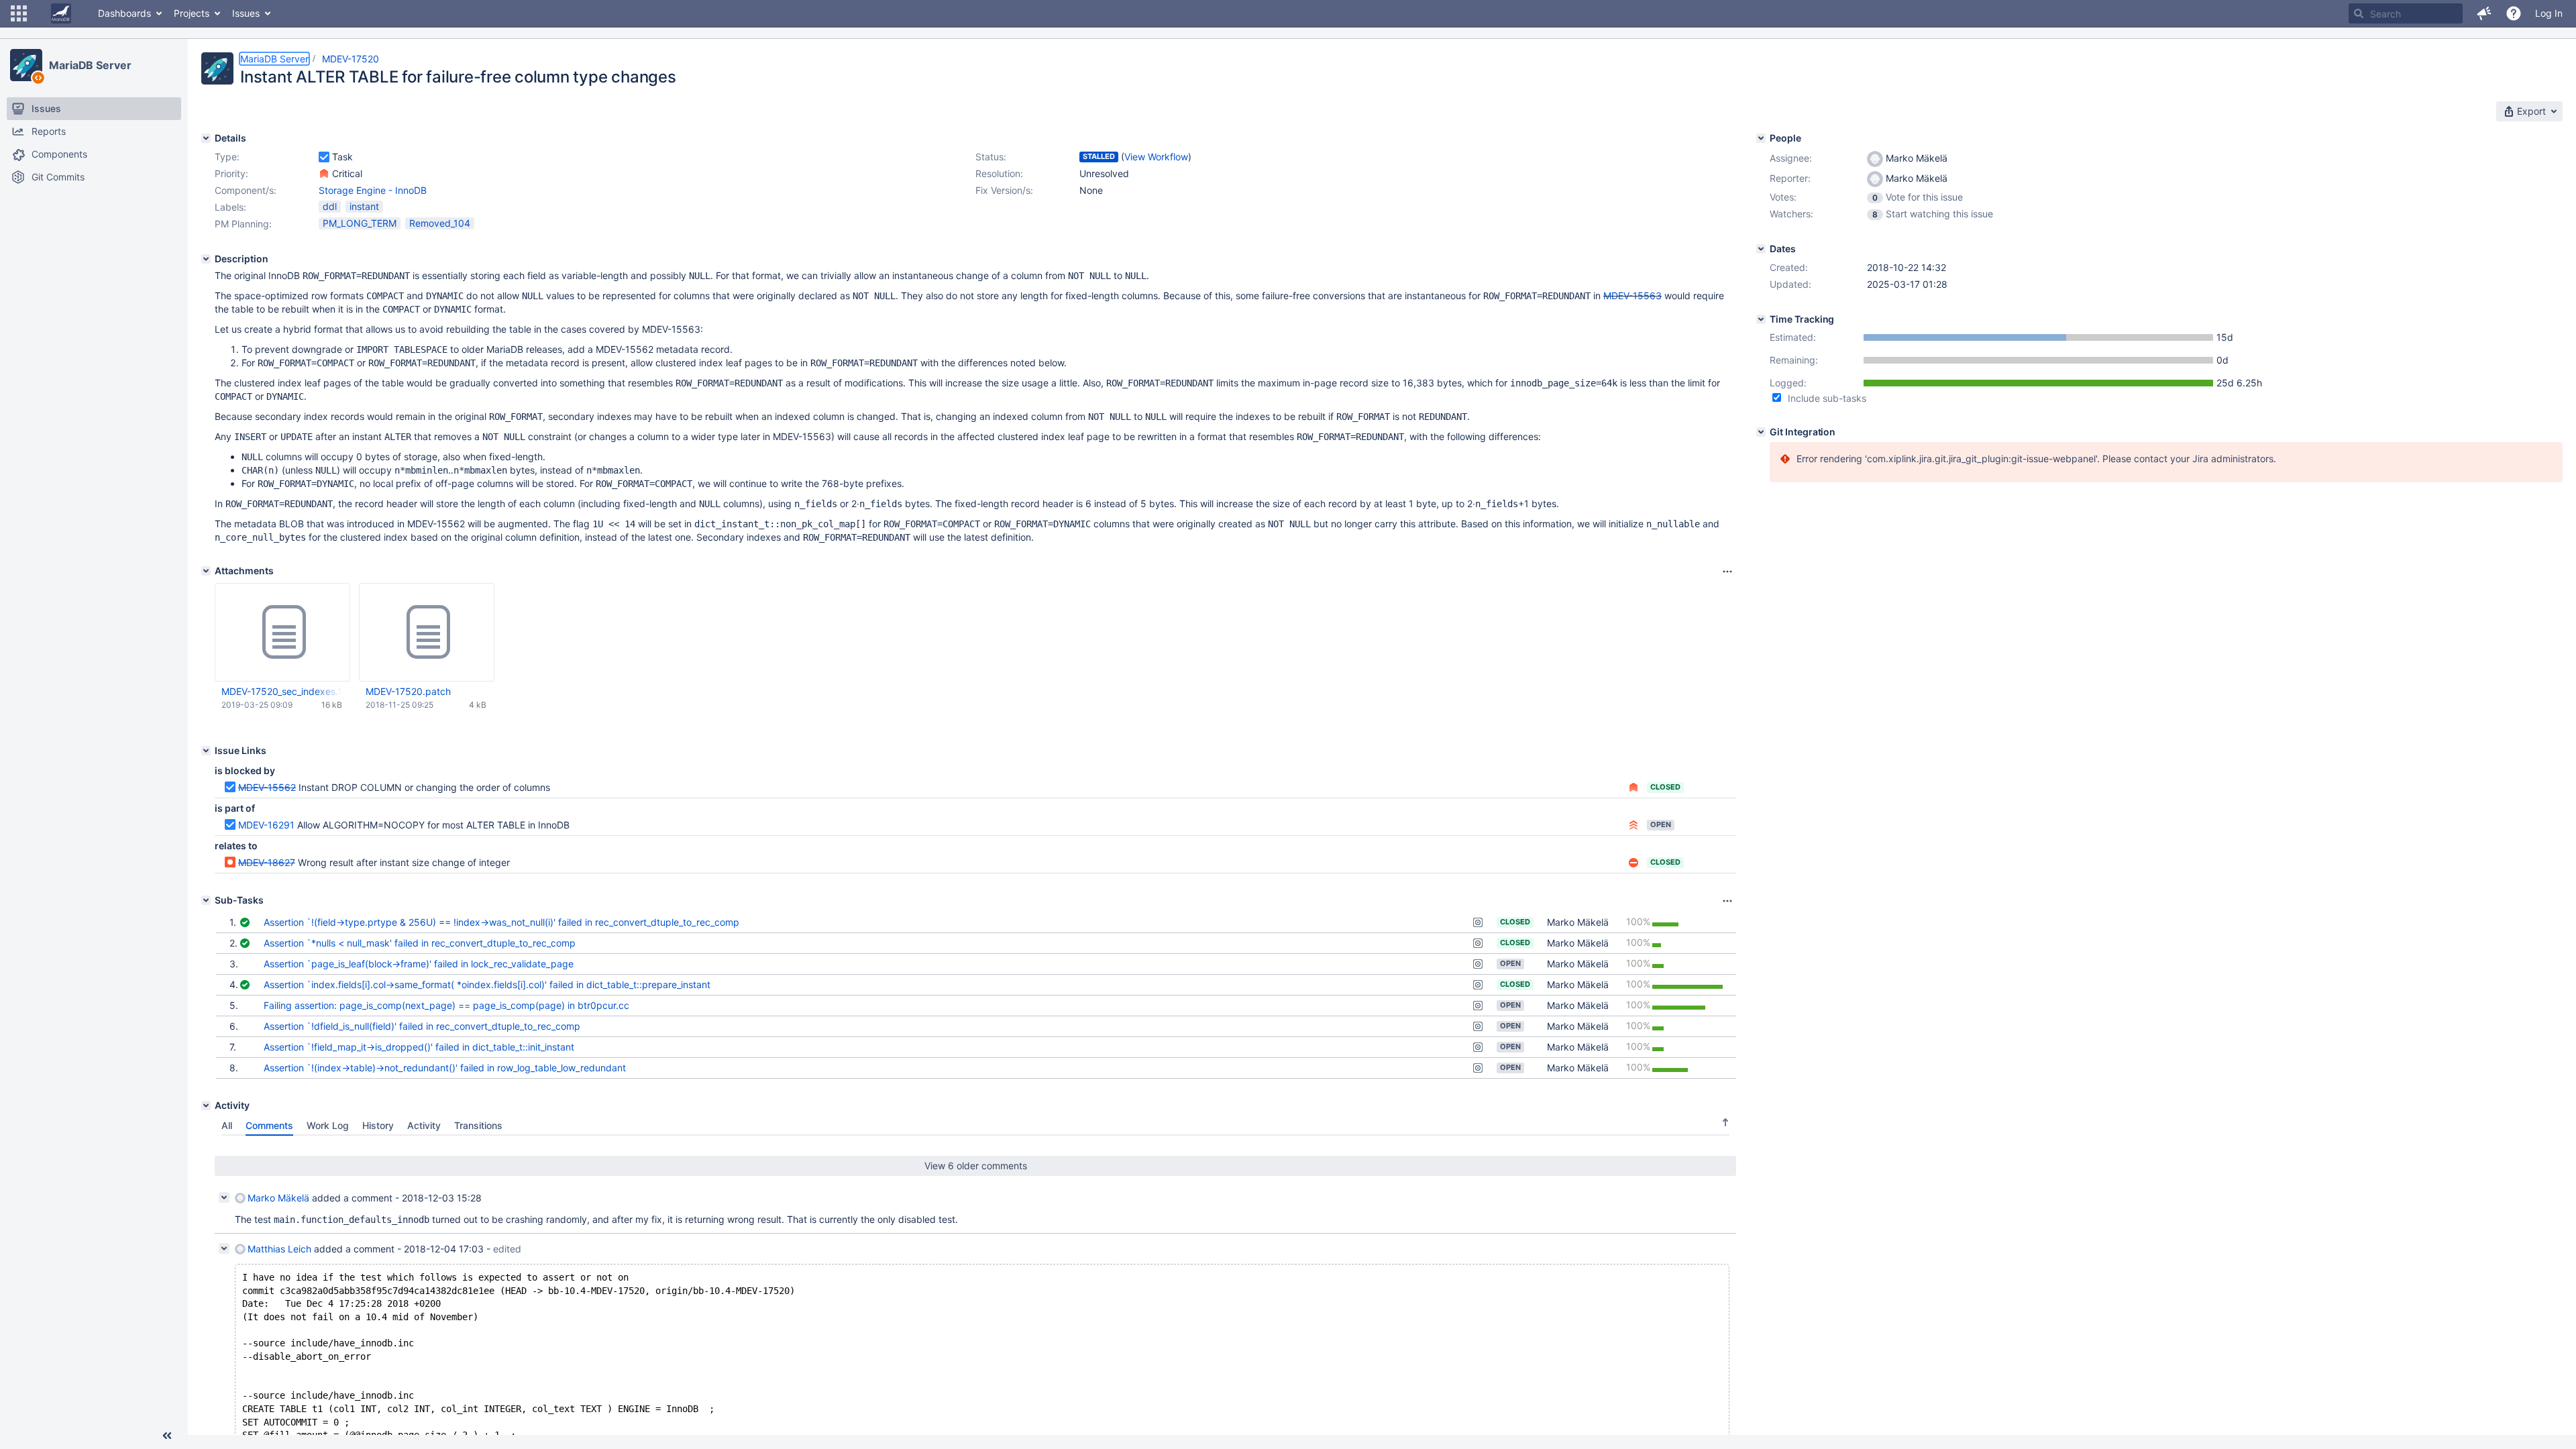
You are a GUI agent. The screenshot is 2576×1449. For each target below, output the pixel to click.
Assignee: (1791, 158)
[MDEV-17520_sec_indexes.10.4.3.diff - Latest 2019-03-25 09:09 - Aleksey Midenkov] (282, 633)
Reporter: (1790, 178)
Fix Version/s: (1004, 190)
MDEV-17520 (351, 59)
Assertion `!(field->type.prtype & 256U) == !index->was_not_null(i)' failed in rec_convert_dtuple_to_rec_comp (501, 922)
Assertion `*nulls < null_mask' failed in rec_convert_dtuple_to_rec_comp (420, 943)
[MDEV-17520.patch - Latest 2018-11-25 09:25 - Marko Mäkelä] (427, 633)
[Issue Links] (206, 751)
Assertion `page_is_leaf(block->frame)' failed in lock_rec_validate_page (419, 964)
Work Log (328, 1125)
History (378, 1125)
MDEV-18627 (267, 862)
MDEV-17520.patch (408, 691)
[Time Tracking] (1761, 319)
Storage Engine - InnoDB (373, 190)
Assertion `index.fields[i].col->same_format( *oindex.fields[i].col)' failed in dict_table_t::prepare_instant (487, 984)
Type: (227, 157)
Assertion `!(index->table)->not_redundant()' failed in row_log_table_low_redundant (445, 1068)
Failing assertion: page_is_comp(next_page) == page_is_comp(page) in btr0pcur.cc (446, 1005)
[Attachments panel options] (1727, 572)
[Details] (206, 138)
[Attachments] (206, 571)
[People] (1761, 138)
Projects (192, 13)
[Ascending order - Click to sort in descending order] (1725, 1122)
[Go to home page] (61, 13)
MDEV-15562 (267, 787)
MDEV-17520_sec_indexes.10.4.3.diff (282, 691)
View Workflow (1156, 157)
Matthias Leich (279, 1249)
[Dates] (1761, 249)
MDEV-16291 (266, 825)
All (227, 1125)
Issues (246, 13)
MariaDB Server (90, 65)
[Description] (206, 259)
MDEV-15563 (1632, 296)
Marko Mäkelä (1578, 922)
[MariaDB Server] (26, 65)
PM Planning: (243, 224)
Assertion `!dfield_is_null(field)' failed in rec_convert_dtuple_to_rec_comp (422, 1026)
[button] (19, 13)
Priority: (231, 173)
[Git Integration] (1761, 432)
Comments (269, 1125)
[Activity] (206, 1106)
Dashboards (124, 13)
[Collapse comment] (224, 1197)
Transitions (478, 1125)
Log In (2549, 13)
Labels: (230, 207)
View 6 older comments (976, 1166)
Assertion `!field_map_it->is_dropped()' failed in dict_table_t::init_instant (419, 1047)
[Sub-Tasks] (206, 900)
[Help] (2514, 13)
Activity (424, 1125)
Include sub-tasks (1827, 398)
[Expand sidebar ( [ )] (167, 1436)
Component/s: (246, 190)
